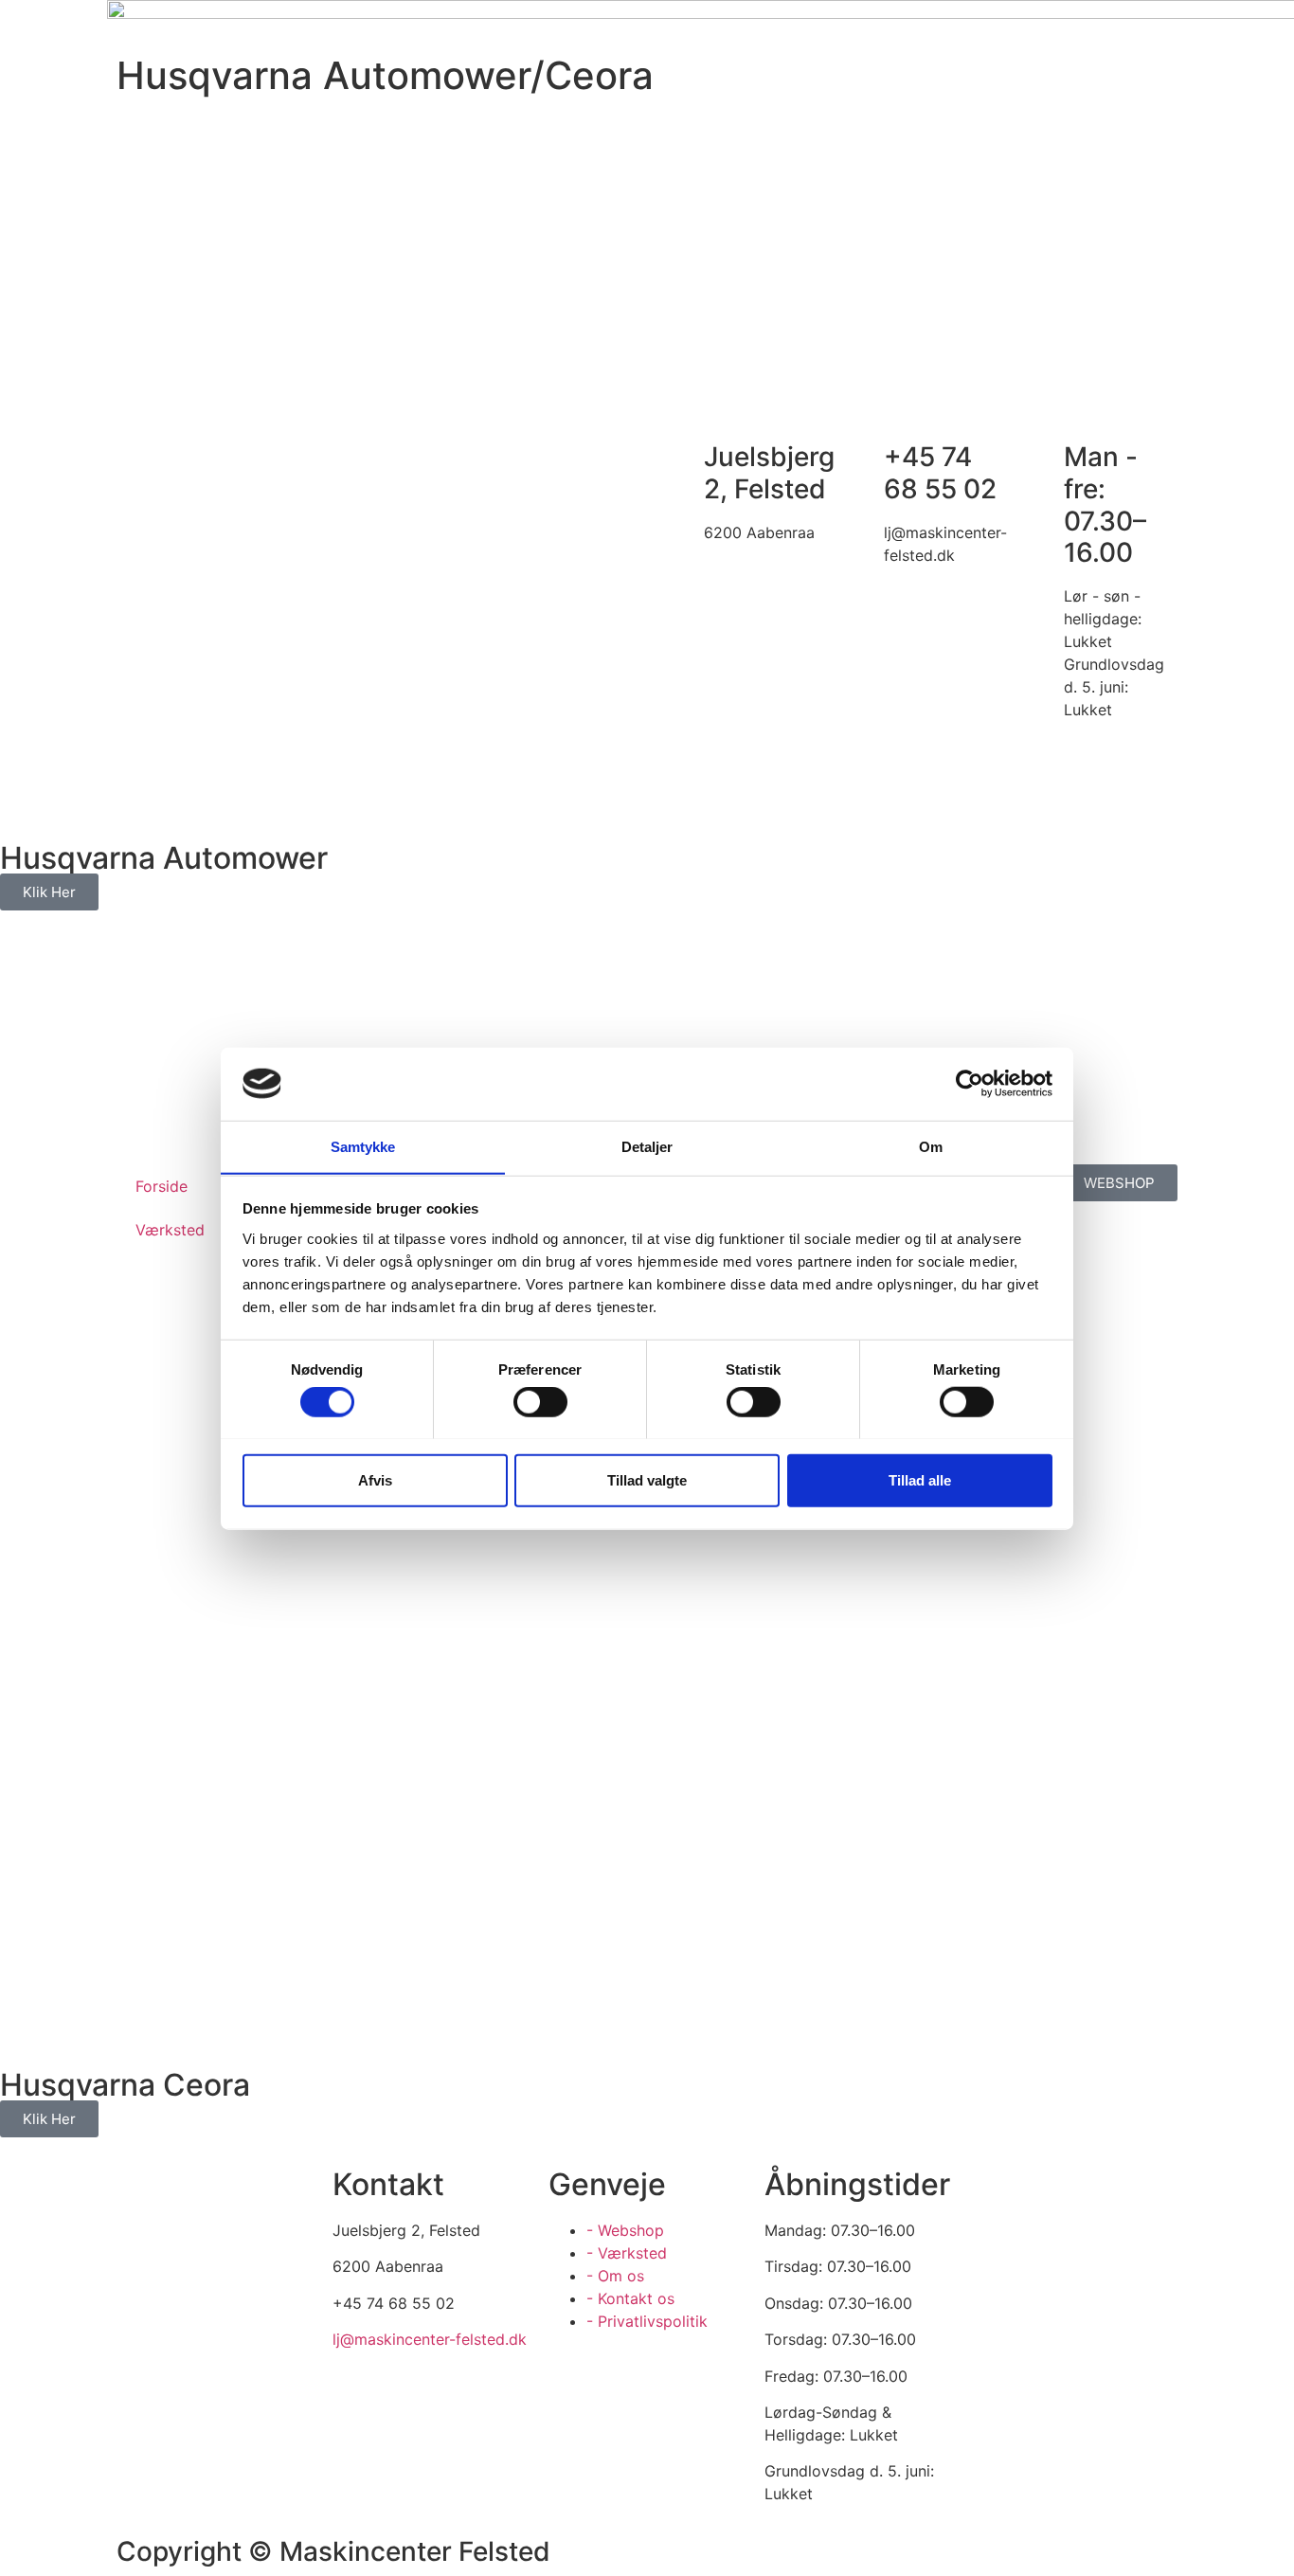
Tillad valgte (647, 1479)
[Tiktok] (244, 2306)
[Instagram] (192, 2306)
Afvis (375, 1479)
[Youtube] (140, 2359)
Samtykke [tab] (363, 1146)
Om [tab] (931, 1146)
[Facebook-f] (140, 2306)
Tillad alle (920, 1479)
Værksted (170, 1230)
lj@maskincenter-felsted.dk (430, 2339)
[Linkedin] (192, 2359)
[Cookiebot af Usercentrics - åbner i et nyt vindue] (970, 1084)
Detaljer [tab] (647, 1146)
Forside (162, 1186)
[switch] (540, 1401)
